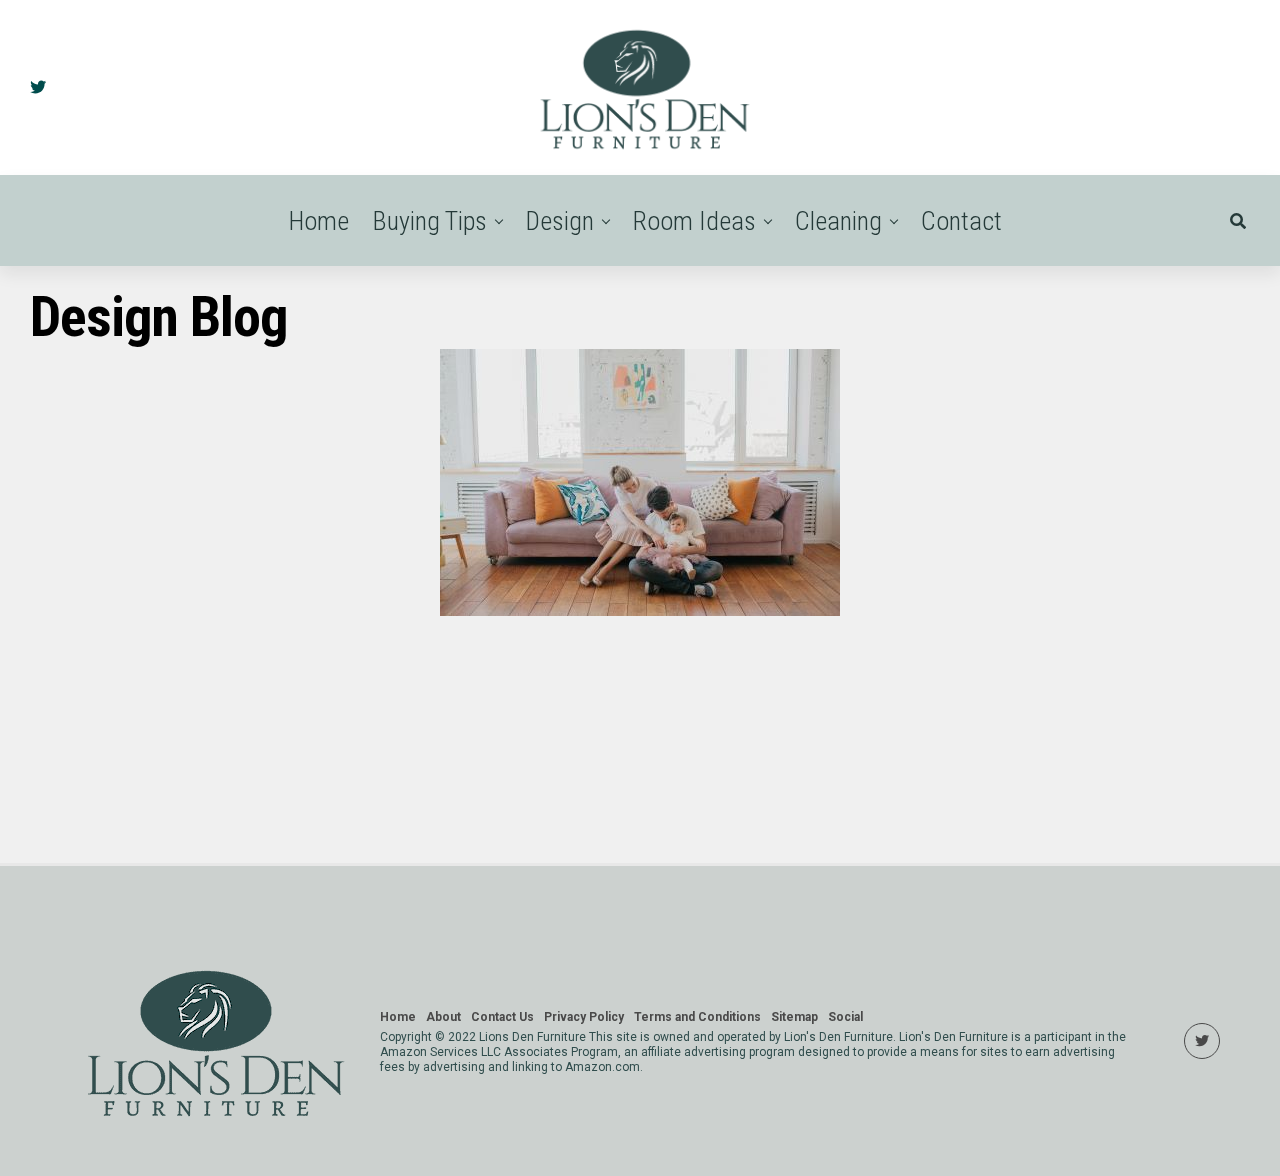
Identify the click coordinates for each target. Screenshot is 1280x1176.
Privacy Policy (584, 1017)
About (443, 1017)
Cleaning (838, 221)
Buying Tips (430, 221)
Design (560, 221)
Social (845, 1017)
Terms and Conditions (697, 1017)
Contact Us (502, 1017)
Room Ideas (694, 221)
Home (319, 221)
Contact (961, 221)
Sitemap (794, 1017)
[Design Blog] (640, 610)
